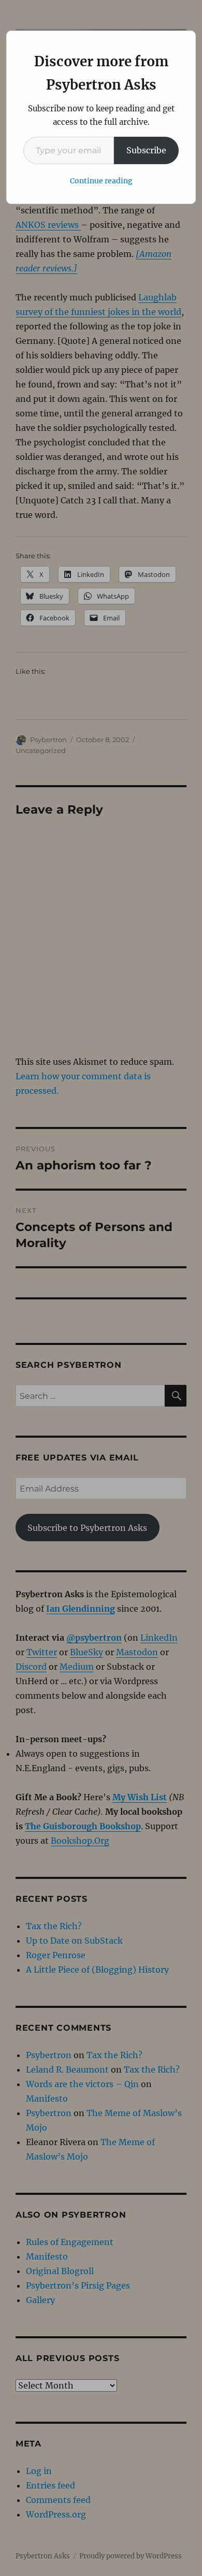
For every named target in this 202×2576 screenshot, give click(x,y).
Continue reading (101, 181)
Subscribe (146, 150)
